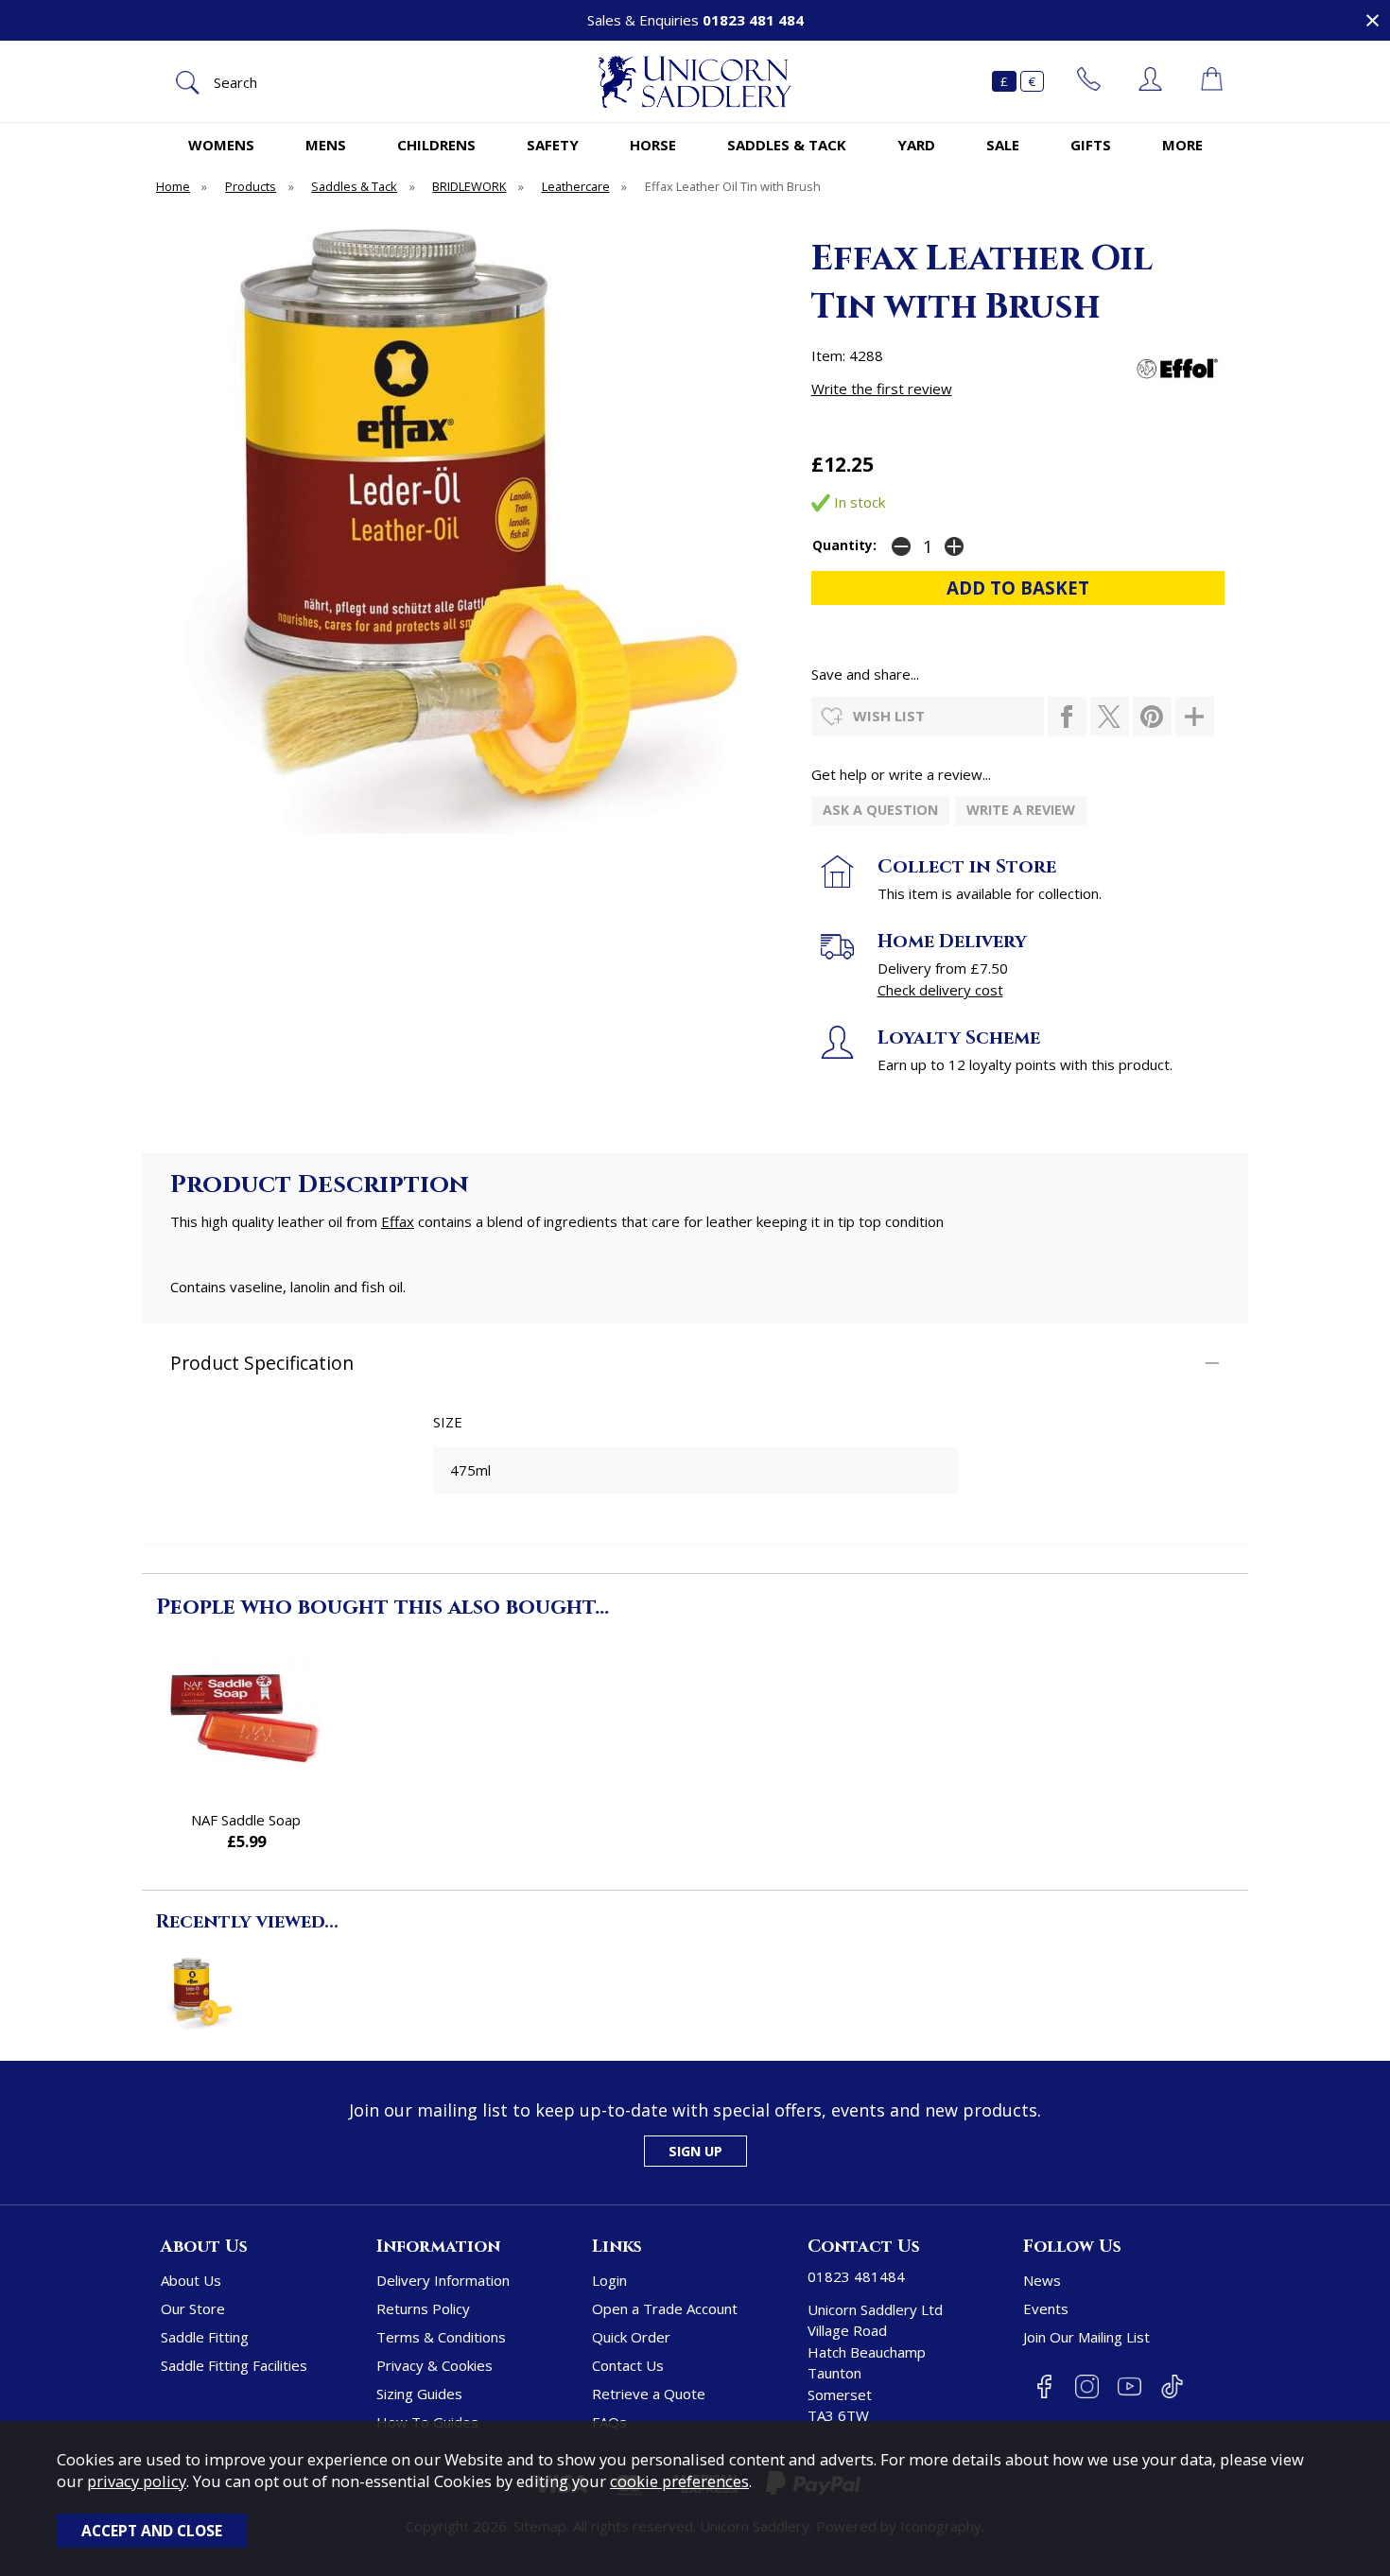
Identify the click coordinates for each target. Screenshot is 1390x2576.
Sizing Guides (419, 2394)
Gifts (1091, 145)
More (1182, 145)
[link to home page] (695, 82)
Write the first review (882, 389)
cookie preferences (679, 2481)
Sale (1003, 145)
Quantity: (844, 545)
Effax (398, 1221)
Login (609, 2280)
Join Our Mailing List (1086, 2337)
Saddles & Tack (787, 145)
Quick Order (631, 2337)
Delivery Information (443, 2280)
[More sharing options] (1195, 717)
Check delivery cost (940, 990)
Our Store (193, 2308)
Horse (653, 145)
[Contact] (1089, 81)
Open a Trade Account (665, 2308)
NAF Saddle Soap (246, 1820)
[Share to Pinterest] (1152, 717)
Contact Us (628, 2365)
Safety (553, 145)
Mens (326, 145)
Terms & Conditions (441, 2337)
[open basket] (1212, 81)
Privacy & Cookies (434, 2365)
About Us (191, 2280)
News (1042, 2280)
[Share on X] (1110, 717)
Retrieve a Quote (649, 2394)
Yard (916, 145)
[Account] (1150, 81)
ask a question (880, 810)
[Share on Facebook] (1067, 717)
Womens (221, 145)
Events (1046, 2308)
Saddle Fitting (205, 2337)
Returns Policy (423, 2308)
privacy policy (137, 2481)
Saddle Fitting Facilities (234, 2365)
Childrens (436, 145)
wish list (889, 716)
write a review (1021, 810)
